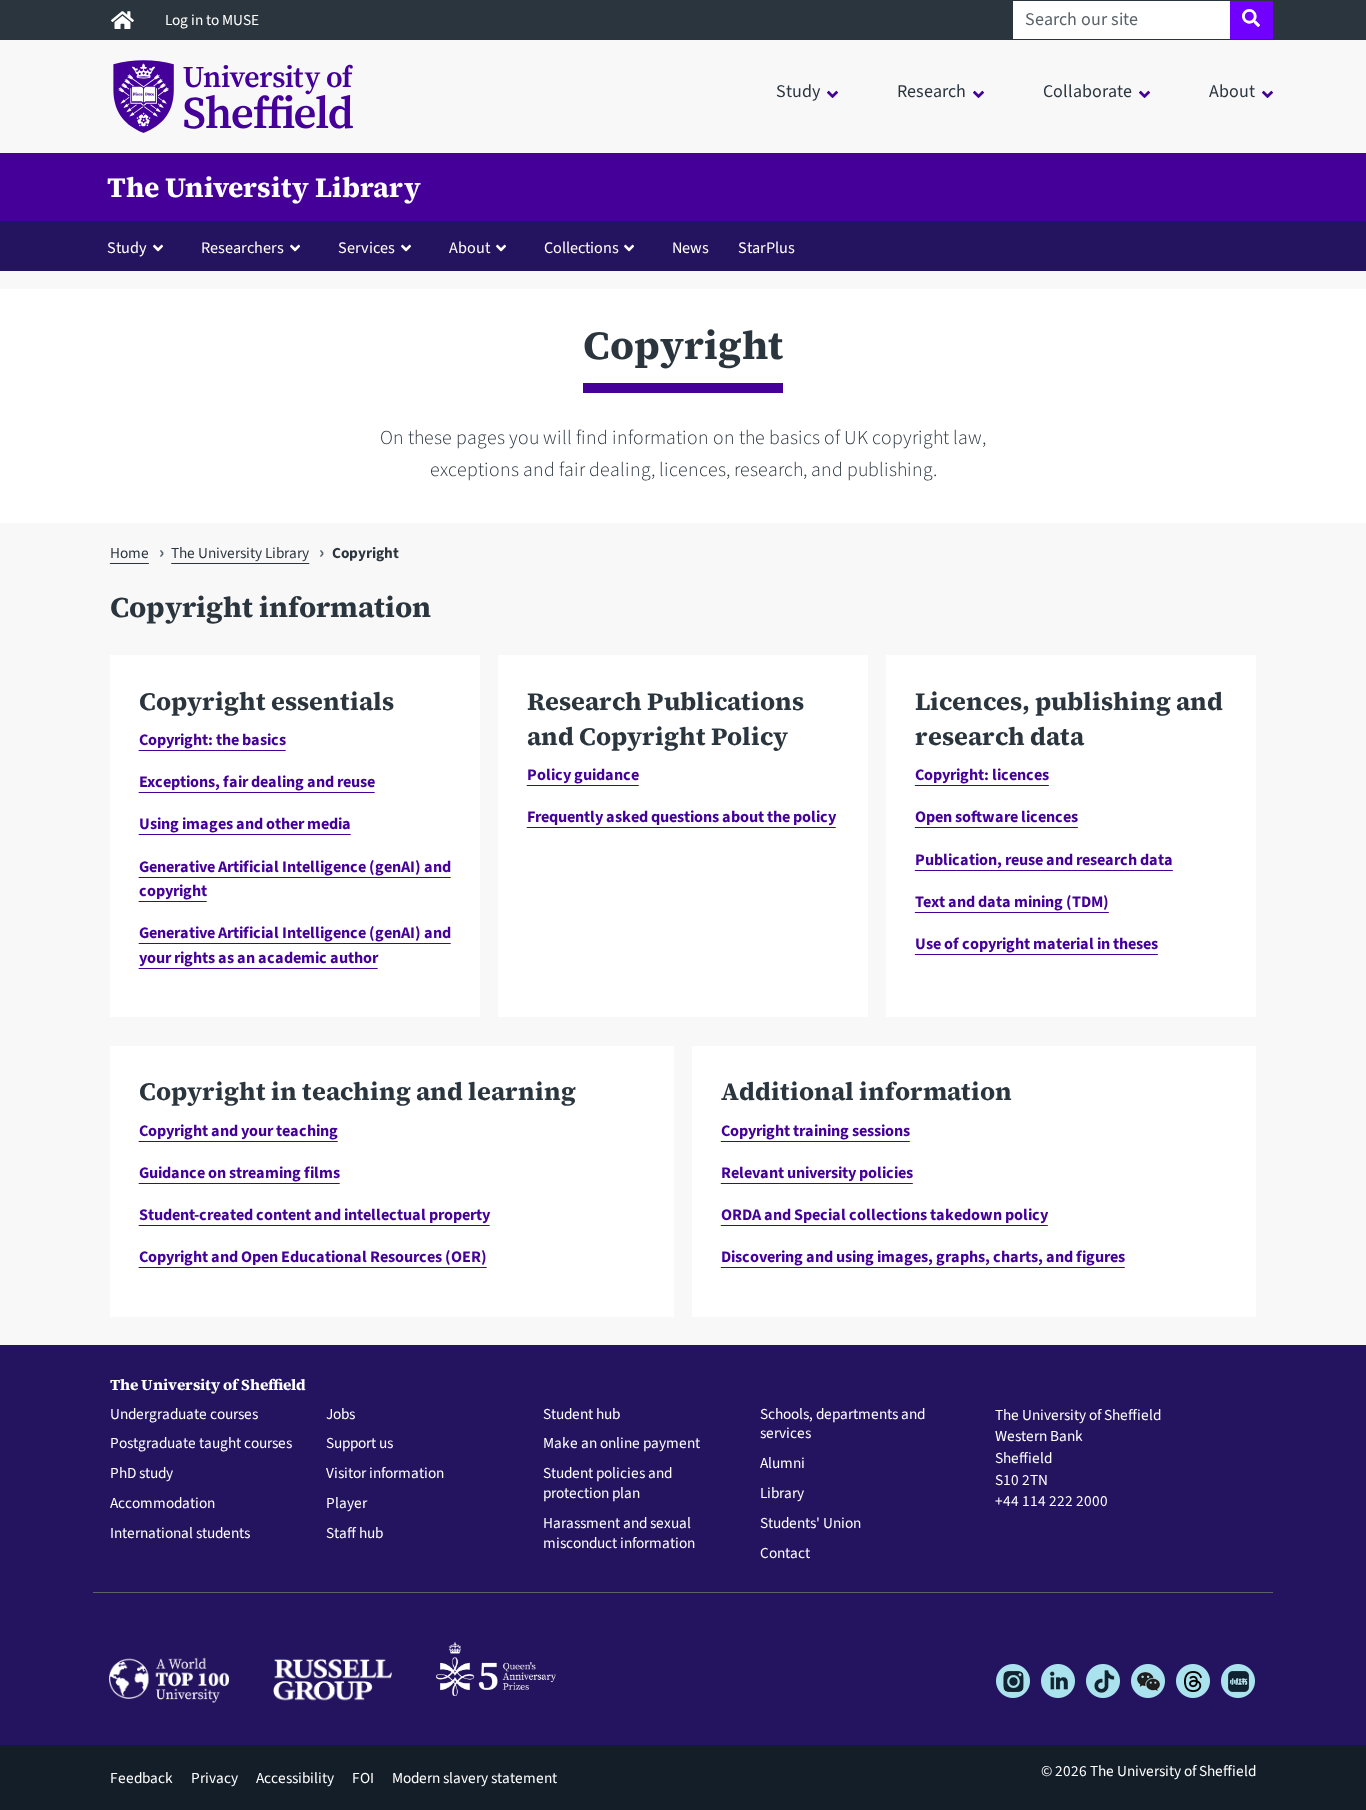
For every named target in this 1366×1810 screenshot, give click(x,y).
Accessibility (295, 1778)
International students (180, 1534)
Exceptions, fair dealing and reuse (257, 781)
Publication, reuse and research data (1044, 859)
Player (346, 1504)
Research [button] (931, 91)
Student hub (581, 1415)
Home (129, 553)
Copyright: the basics (212, 739)
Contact (785, 1554)
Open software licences (996, 816)
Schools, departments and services (842, 1425)
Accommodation (162, 1504)
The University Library (264, 187)
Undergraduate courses (184, 1415)
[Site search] (1251, 20)
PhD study (141, 1474)
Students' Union (810, 1524)
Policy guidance (583, 774)
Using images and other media (245, 823)
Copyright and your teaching (238, 1130)
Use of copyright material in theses (1036, 943)
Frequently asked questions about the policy (681, 816)
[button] (139, 247)
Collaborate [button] (1087, 91)
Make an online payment (621, 1444)
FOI (363, 1778)
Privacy (214, 1778)
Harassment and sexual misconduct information (619, 1534)
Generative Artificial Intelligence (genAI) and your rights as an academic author (295, 944)
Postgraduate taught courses (201, 1444)
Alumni (782, 1464)
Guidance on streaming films (239, 1172)
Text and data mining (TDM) (1012, 901)
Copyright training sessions (815, 1130)
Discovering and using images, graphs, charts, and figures (923, 1256)
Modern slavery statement (474, 1778)
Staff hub (354, 1534)
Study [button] (798, 91)
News (690, 247)
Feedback (141, 1778)
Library (782, 1494)
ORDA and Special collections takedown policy (884, 1214)
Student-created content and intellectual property (314, 1214)
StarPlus (766, 247)
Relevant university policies (817, 1172)
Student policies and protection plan (607, 1484)
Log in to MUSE (213, 20)
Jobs (340, 1415)
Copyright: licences (982, 774)
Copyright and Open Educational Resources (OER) (313, 1256)
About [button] (1232, 91)
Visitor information (385, 1474)
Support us (359, 1444)
